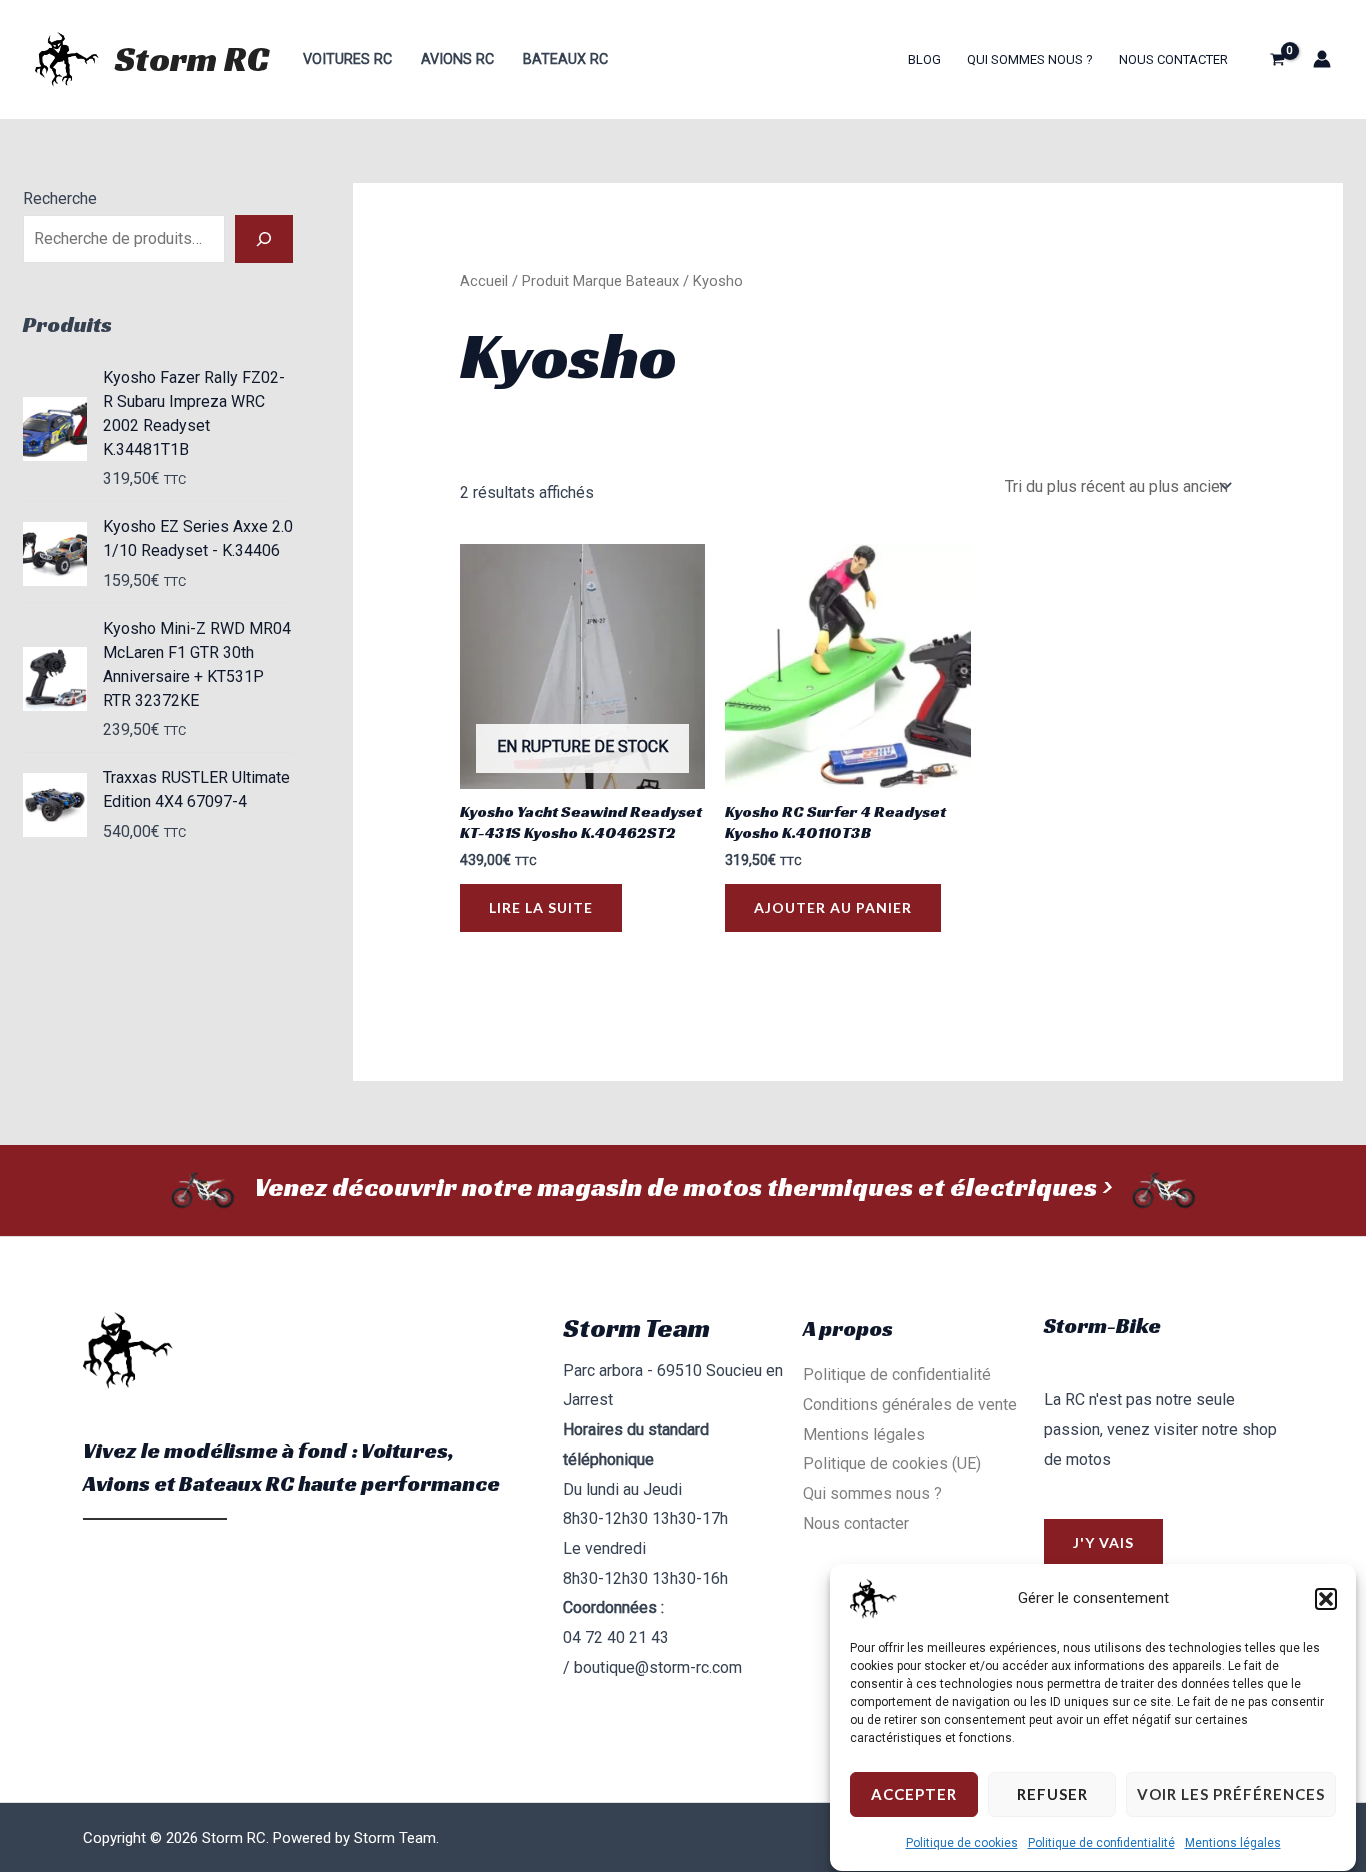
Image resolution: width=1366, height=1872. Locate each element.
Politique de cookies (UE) (892, 1463)
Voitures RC (347, 59)
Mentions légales (1233, 1843)
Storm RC (192, 59)
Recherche (60, 198)
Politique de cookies (962, 1843)
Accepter (914, 1795)
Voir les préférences (1231, 1795)
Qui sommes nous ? (1030, 59)
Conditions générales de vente (910, 1404)
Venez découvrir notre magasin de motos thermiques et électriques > (683, 1187)
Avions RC (457, 59)
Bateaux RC (565, 59)
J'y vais (1103, 1542)
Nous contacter (1173, 59)
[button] (1326, 1599)
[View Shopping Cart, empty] (1277, 59)
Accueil (484, 281)
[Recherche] (264, 239)
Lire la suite (541, 907)
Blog (924, 59)
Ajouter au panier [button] (833, 907)
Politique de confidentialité (1101, 1843)
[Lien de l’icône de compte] (1322, 59)
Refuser (1052, 1795)
